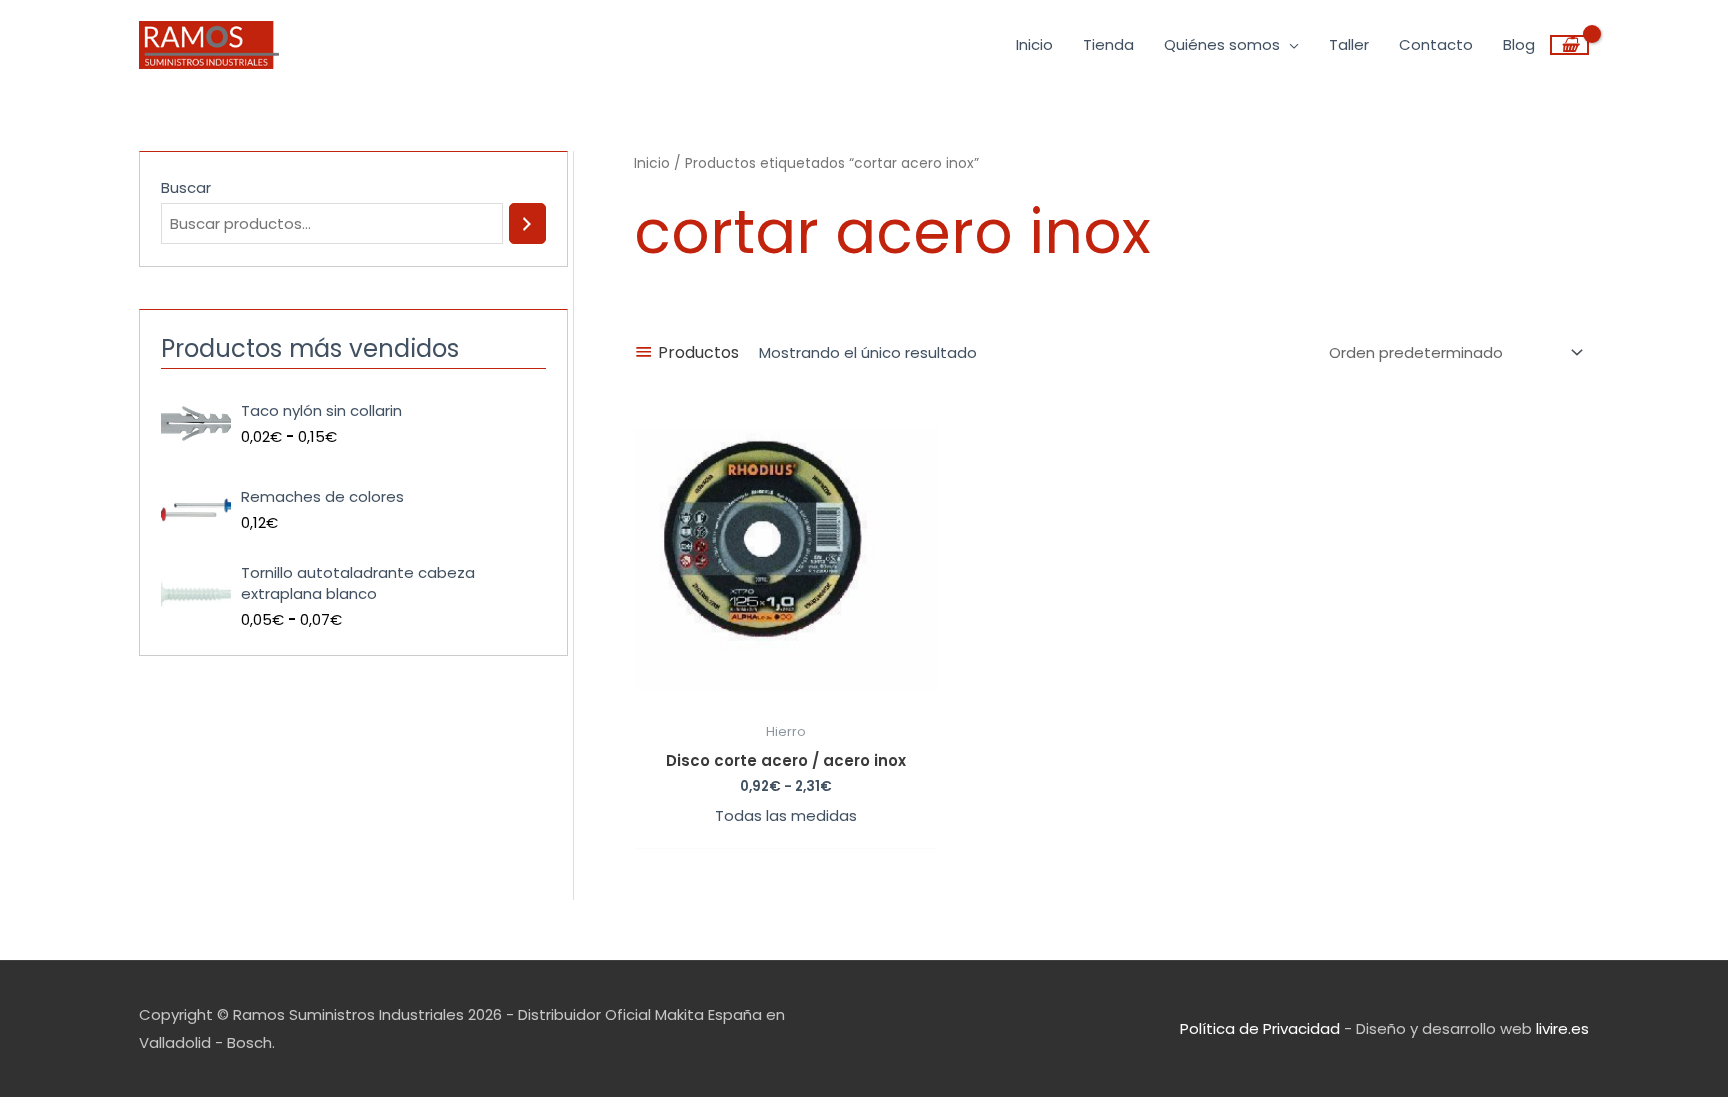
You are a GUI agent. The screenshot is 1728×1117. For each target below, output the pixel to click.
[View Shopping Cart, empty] (1569, 45)
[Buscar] (527, 223)
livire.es (1562, 1028)
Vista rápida (786, 695)
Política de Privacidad (1260, 1028)
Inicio (652, 163)
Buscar (186, 187)
